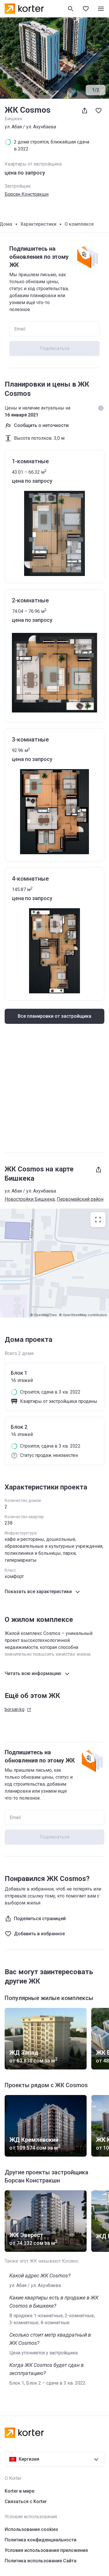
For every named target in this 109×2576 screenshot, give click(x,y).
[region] (54, 1263)
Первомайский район (80, 1199)
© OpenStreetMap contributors (83, 1315)
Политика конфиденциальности (41, 2540)
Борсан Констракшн (27, 194)
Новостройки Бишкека (30, 1199)
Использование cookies (31, 2529)
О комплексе (79, 224)
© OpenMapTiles (43, 1315)
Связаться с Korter (26, 2501)
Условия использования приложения (46, 2550)
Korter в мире (19, 2491)
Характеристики (38, 224)
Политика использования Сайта (41, 2561)
